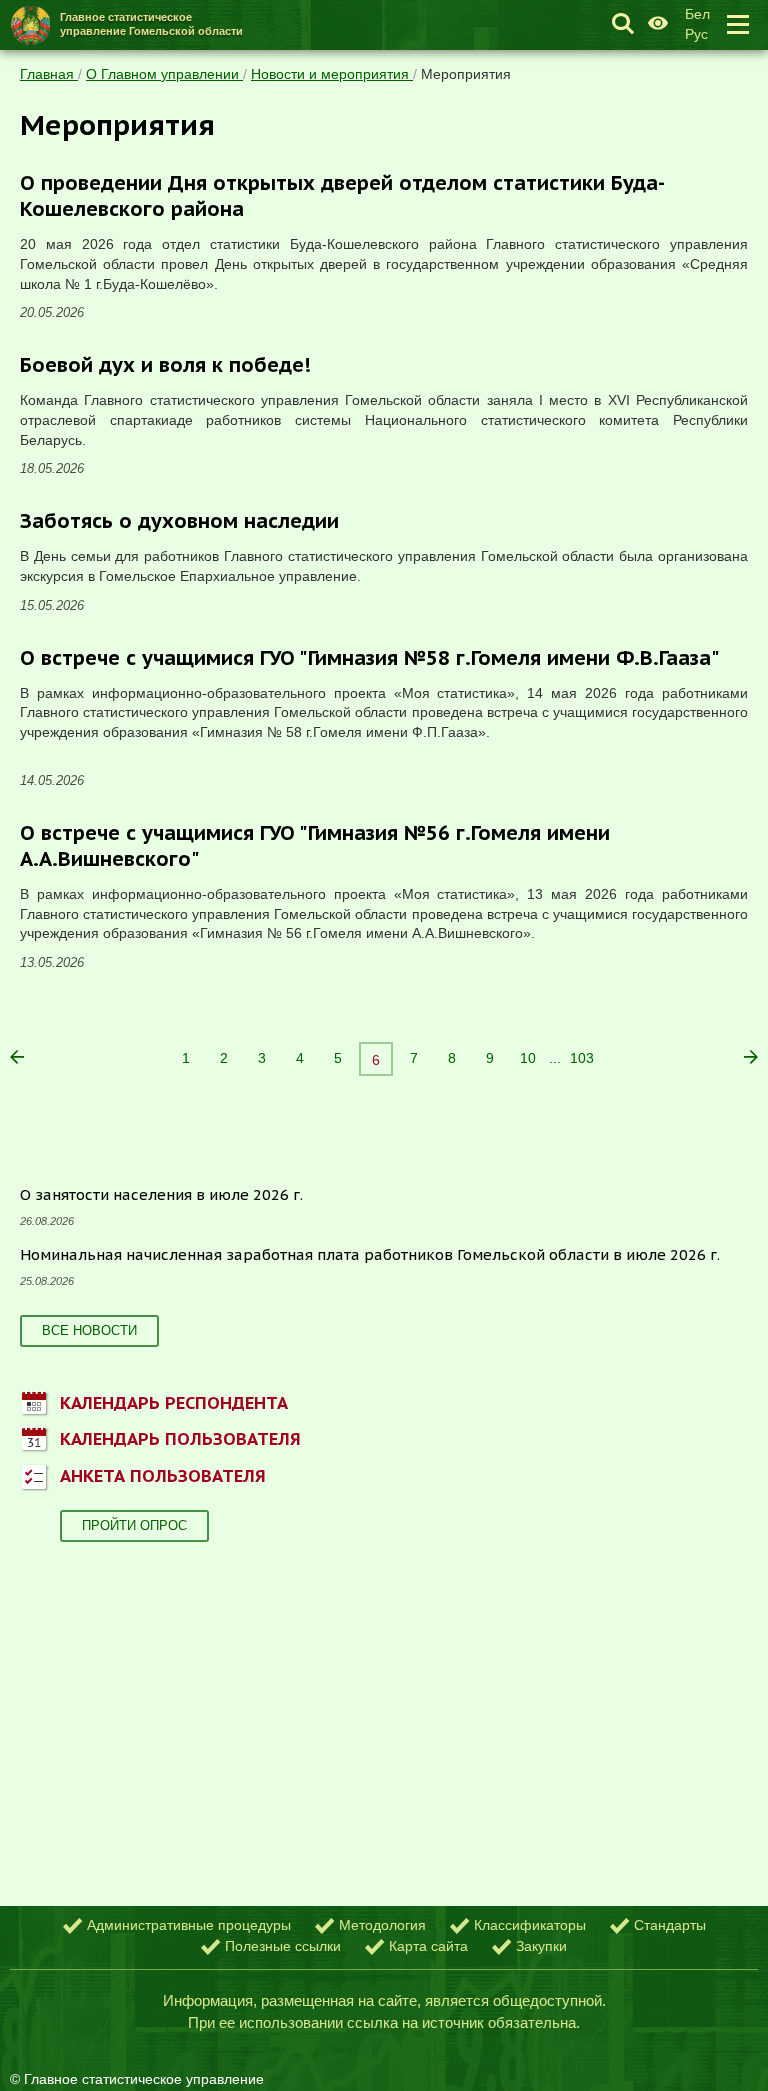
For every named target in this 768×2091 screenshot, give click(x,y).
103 (582, 1058)
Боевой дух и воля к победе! (165, 365)
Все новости (89, 1330)
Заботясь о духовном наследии (179, 521)
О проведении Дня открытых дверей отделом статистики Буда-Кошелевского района (342, 196)
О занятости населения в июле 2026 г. (161, 1194)
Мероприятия (466, 74)
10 (528, 1058)
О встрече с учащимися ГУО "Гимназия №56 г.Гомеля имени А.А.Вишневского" (315, 846)
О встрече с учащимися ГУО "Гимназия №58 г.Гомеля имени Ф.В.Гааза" (370, 658)
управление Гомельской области (151, 23)
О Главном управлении (164, 74)
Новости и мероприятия (332, 74)
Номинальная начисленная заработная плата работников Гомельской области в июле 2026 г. (370, 1254)
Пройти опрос (134, 1525)
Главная (49, 74)
